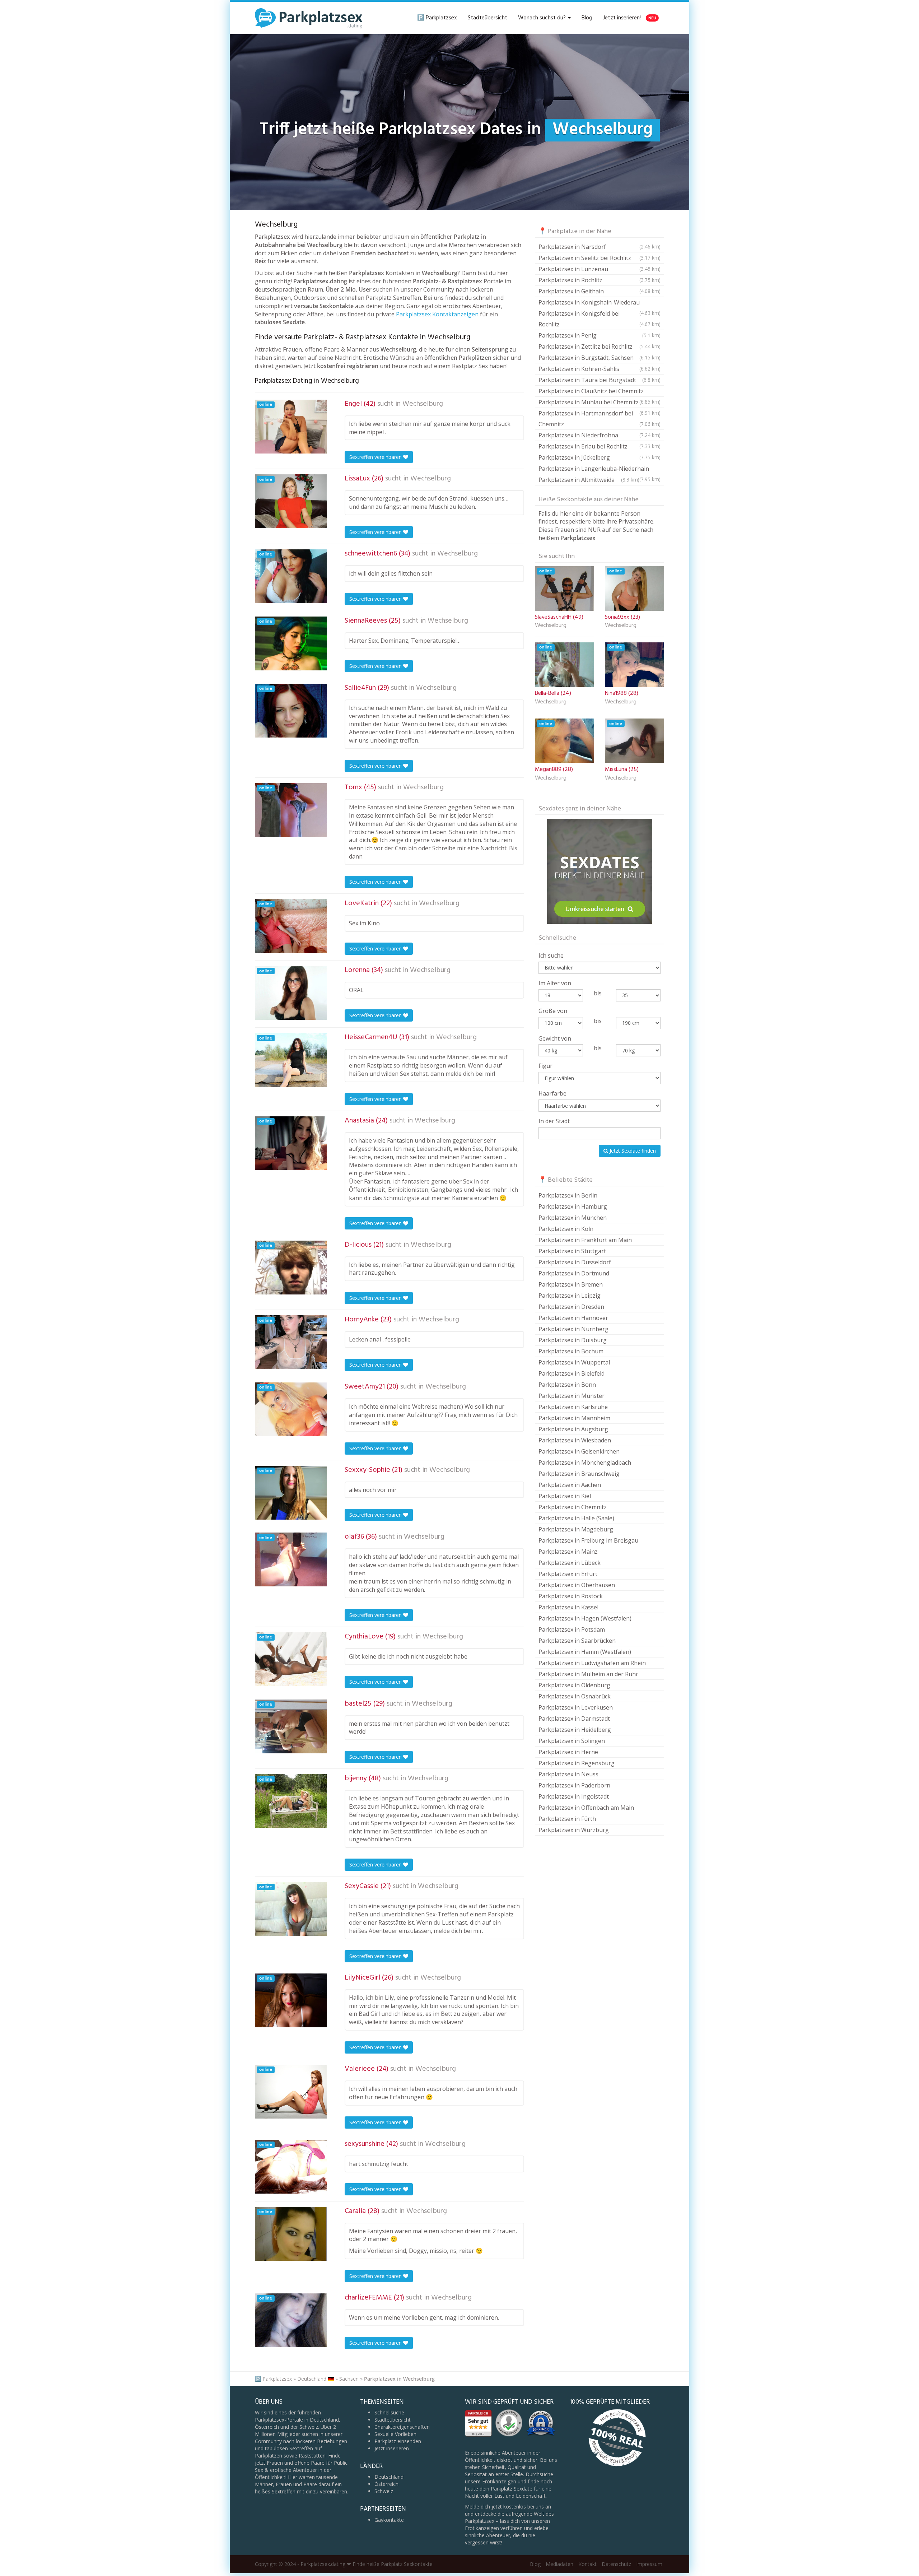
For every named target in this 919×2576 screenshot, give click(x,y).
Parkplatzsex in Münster (572, 1396)
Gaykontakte (389, 2520)
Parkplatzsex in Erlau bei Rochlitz (600, 446)
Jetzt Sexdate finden (632, 1151)
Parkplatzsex (277, 2379)
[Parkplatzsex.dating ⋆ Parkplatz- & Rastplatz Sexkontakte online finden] (309, 18)
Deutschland (389, 2477)
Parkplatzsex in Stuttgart (572, 1251)
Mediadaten (559, 2564)
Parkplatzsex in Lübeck (570, 1563)
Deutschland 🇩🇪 (316, 2379)
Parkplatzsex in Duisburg (573, 1340)
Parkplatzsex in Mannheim (574, 1418)
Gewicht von (555, 1038)
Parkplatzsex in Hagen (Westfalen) (585, 1618)
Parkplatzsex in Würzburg (574, 1830)
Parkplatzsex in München (573, 1218)
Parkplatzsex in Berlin (568, 1195)
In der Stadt (554, 1121)
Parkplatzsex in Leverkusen (576, 1707)
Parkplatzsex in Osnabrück (575, 1696)
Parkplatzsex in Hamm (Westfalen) (585, 1652)
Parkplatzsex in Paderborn (574, 1785)
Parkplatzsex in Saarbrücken (577, 1641)
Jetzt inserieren (392, 2448)
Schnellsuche (389, 2412)
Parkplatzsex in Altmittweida (589, 480)
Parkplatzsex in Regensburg (577, 1763)
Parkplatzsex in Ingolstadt (574, 1796)
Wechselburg (423, 404)
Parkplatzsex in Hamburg (573, 1206)
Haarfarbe (552, 1093)
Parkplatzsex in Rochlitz (600, 280)
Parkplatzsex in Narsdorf (600, 247)
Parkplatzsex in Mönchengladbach (585, 1463)
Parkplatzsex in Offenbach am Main (586, 1808)
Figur (545, 1066)
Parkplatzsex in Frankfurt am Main (585, 1240)
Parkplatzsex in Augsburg (573, 1429)
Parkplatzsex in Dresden (571, 1307)
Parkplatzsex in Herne (568, 1752)
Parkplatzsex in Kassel (568, 1607)
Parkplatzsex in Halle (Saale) (576, 1518)
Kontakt (587, 2564)
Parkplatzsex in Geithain (600, 291)
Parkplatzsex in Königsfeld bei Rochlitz (600, 319)
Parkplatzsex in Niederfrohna (600, 435)
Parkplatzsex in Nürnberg (573, 1329)
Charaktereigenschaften (402, 2427)
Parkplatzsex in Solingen (572, 1741)
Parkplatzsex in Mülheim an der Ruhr (588, 1674)
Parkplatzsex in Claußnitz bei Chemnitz (600, 392)
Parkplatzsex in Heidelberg (575, 1730)
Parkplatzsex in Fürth (567, 1819)
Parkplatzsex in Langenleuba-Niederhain (600, 469)
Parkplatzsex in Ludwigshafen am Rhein (592, 1663)
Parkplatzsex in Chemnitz (573, 1507)
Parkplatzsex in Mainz (568, 1552)
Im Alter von (555, 983)
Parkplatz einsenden (398, 2441)
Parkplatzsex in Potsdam (572, 1629)
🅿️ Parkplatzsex (437, 18)
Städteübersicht (488, 18)
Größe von (553, 1011)
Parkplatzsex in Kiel (565, 1496)
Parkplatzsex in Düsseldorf (575, 1262)
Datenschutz (616, 2564)
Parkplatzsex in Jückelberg (600, 457)
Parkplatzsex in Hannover (573, 1318)
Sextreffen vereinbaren (376, 457)
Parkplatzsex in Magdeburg (576, 1529)
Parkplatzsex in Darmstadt (574, 1719)
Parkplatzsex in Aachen (570, 1485)
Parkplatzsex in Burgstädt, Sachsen (600, 358)
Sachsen (349, 2379)
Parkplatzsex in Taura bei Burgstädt (600, 380)
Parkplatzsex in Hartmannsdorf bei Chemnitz (600, 419)
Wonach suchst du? (543, 18)
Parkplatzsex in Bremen (571, 1284)
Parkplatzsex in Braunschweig (579, 1474)
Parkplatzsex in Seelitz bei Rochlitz (600, 258)
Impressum (649, 2564)
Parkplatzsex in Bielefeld (572, 1373)
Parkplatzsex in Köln (566, 1229)
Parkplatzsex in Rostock (571, 1596)
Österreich (386, 2484)
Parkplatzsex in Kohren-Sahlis (600, 369)
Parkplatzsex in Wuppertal (574, 1362)
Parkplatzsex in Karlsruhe (573, 1407)
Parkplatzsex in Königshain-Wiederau (600, 303)
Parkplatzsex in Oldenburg (574, 1685)
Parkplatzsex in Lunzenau (600, 269)
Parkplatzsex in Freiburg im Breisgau (588, 1540)
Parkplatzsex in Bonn (567, 1385)
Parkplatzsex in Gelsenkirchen (579, 1451)
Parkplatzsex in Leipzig (570, 1296)
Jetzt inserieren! (630, 18)
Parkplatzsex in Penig (600, 335)
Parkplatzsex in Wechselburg (399, 2379)
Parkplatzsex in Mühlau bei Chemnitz (600, 403)
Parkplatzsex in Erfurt (568, 1574)
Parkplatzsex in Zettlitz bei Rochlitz (600, 347)
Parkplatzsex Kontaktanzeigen (437, 314)
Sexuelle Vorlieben (395, 2434)
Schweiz (384, 2491)
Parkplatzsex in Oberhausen (577, 1585)
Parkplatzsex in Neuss (568, 1774)
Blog (587, 18)
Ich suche (551, 955)
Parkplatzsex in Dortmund (574, 1273)
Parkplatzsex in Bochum (571, 1351)
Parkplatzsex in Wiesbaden (575, 1440)
